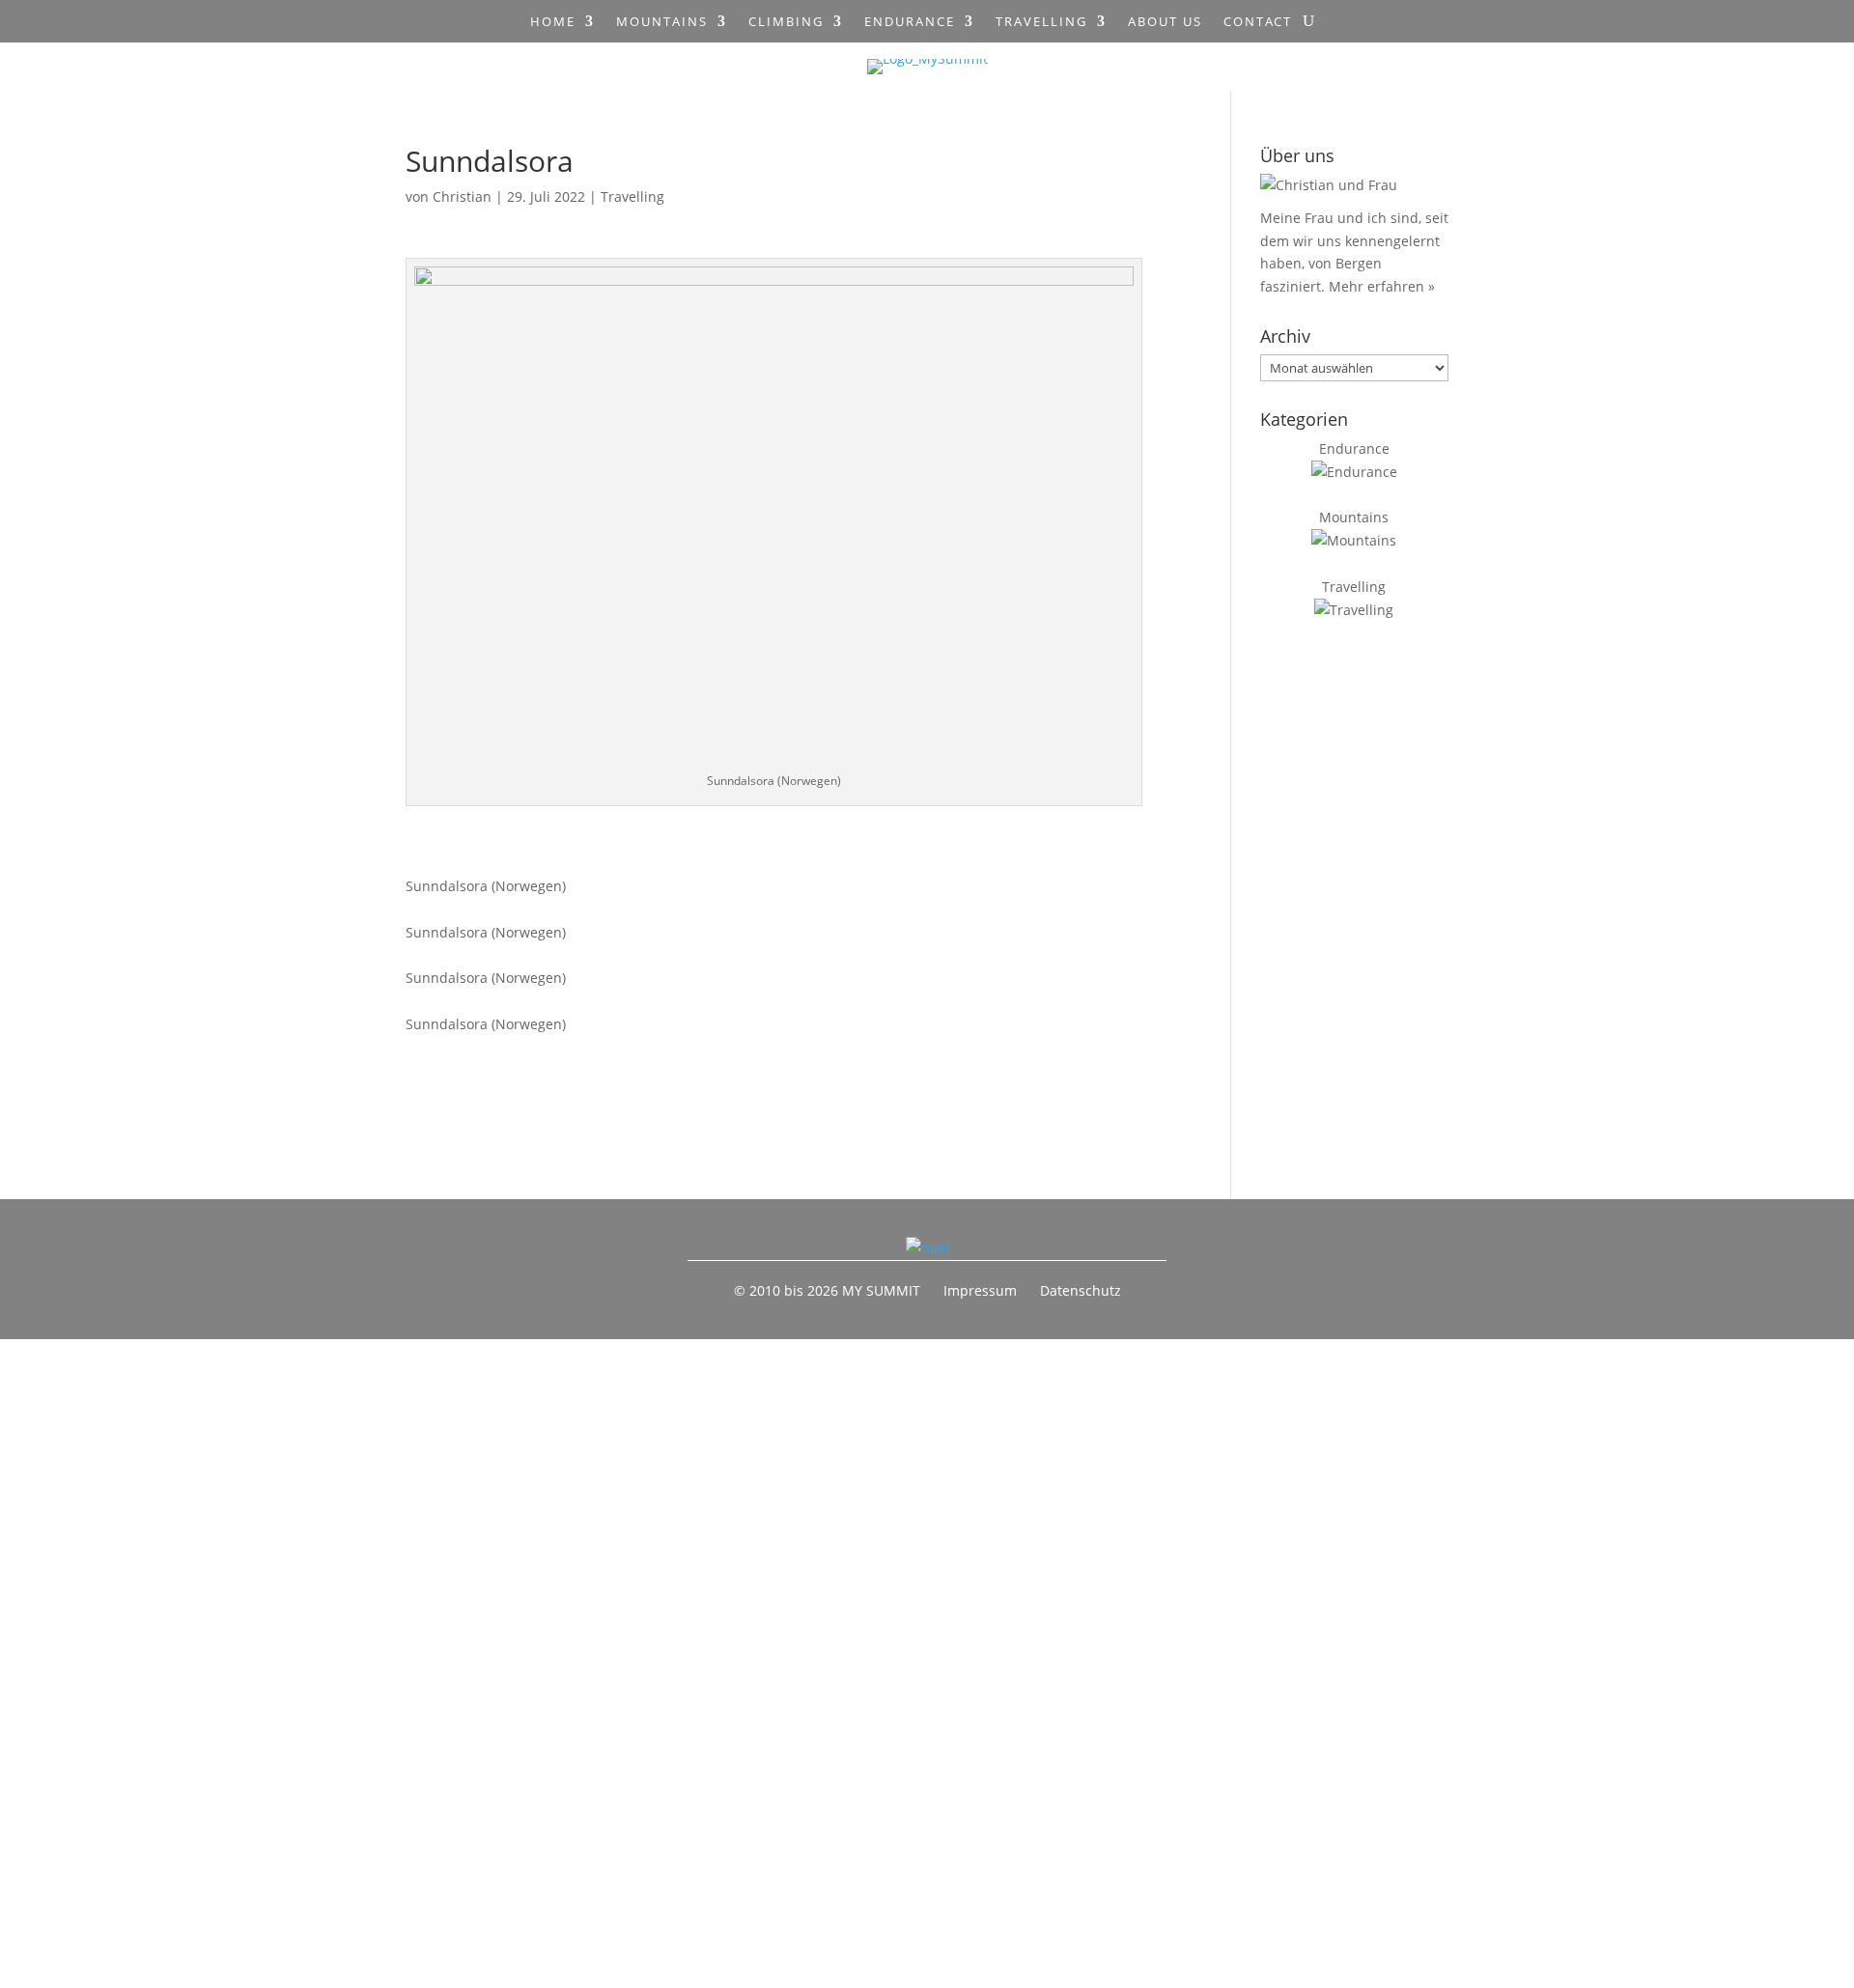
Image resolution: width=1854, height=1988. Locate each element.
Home (553, 22)
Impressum (980, 1290)
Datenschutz (1081, 1290)
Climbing (786, 22)
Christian (462, 196)
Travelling (1041, 22)
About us (1165, 22)
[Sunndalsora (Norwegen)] (751, 863)
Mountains (662, 22)
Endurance (910, 22)
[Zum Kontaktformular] (927, 1248)
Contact (1258, 22)
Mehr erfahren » (1382, 286)
